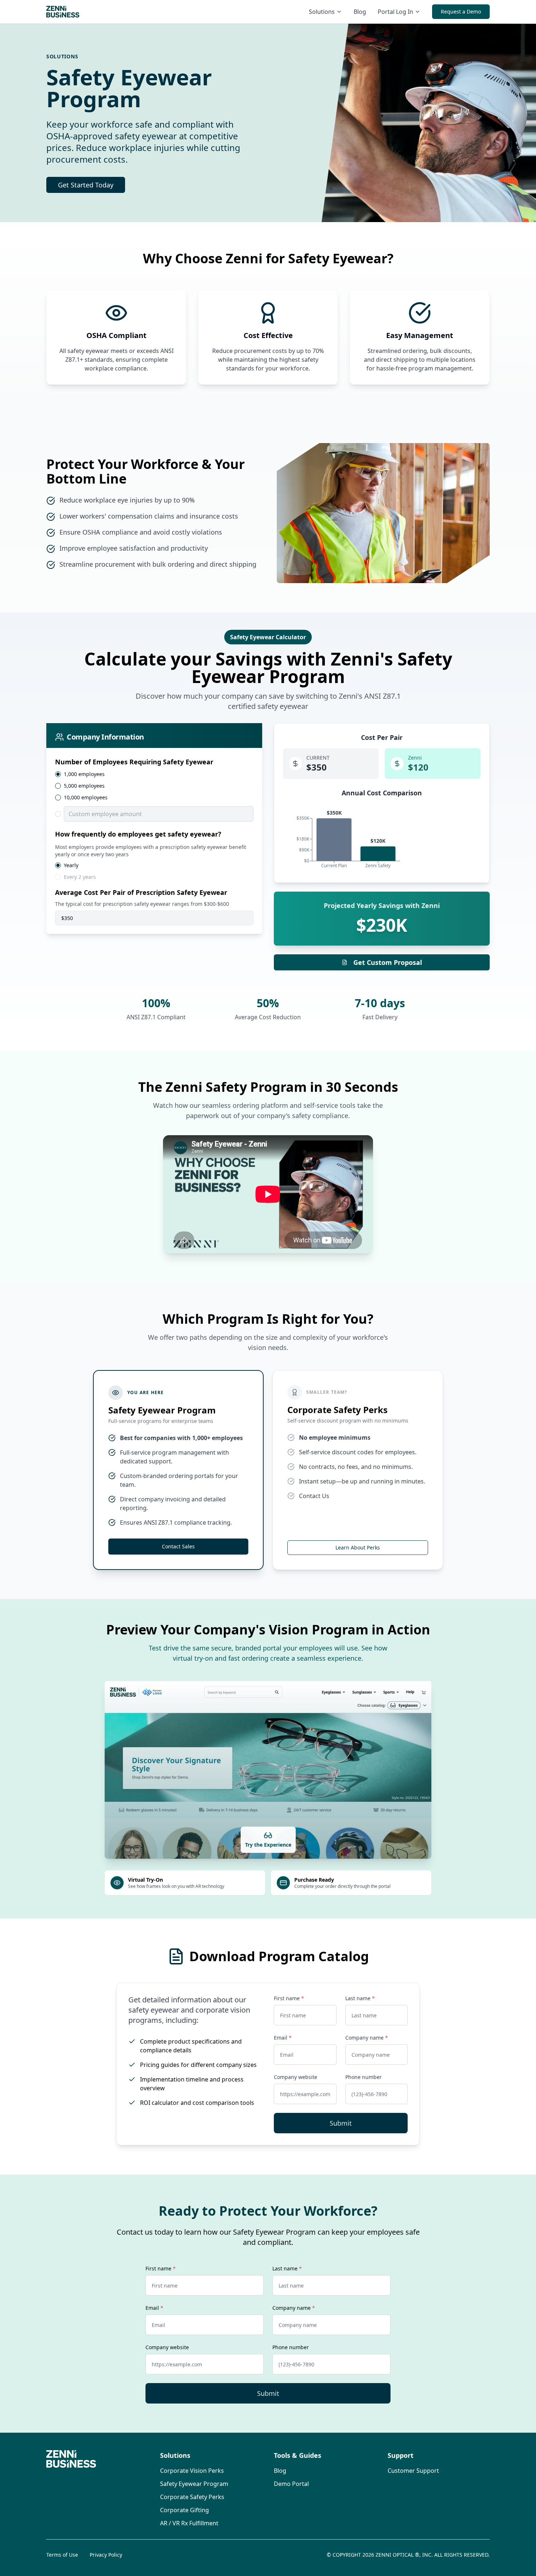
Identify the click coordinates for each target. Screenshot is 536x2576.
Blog (360, 12)
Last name (360, 1998)
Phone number (364, 2077)
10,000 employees (86, 798)
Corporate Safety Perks (192, 2497)
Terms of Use (62, 2555)
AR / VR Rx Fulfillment (189, 2523)
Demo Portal (291, 2484)
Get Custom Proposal (388, 962)
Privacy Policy (106, 2555)
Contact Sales (178, 1546)
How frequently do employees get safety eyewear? (138, 834)
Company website (296, 2077)
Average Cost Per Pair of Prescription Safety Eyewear (141, 892)
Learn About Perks (358, 1547)
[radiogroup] (154, 796)
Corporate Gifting (185, 2510)
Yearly (71, 865)
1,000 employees (84, 774)
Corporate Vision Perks (192, 2471)
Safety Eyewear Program (194, 2484)
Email (283, 2038)
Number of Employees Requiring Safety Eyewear (134, 762)
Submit (341, 2123)
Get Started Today (86, 185)
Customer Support (413, 2471)
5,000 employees (84, 786)
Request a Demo (461, 11)
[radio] (58, 774)
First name (289, 1998)
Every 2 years (80, 877)
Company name (367, 2038)
